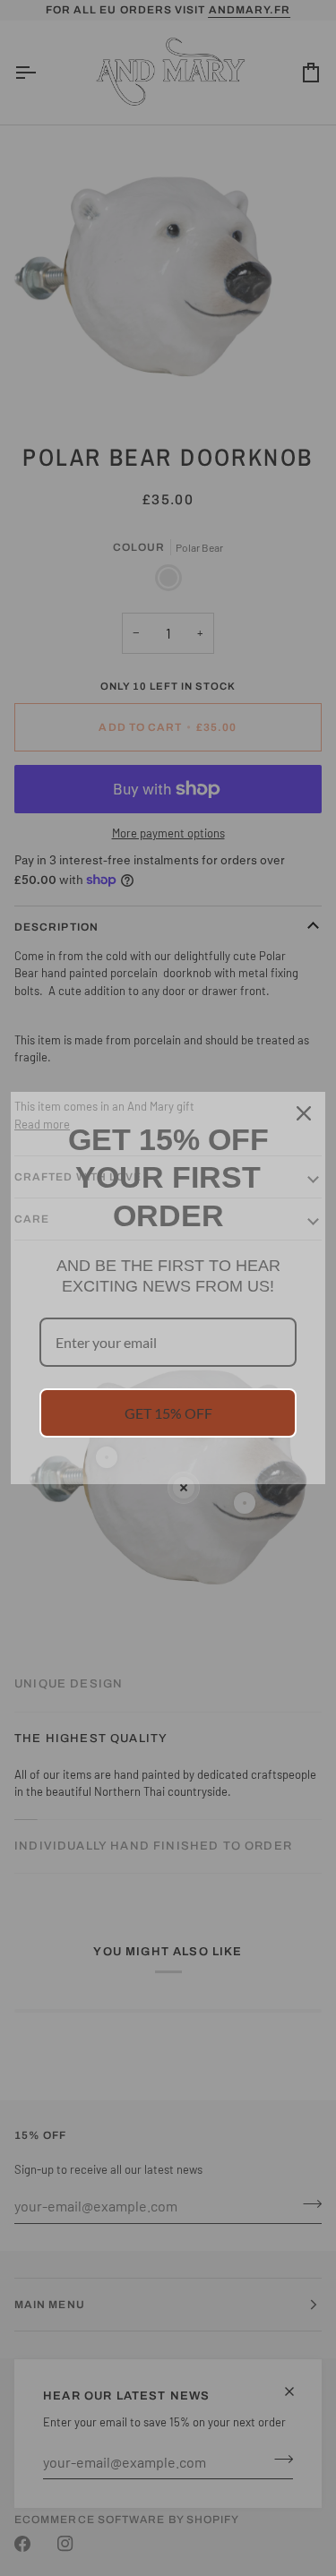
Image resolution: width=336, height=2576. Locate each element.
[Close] (304, 1113)
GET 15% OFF (168, 1413)
